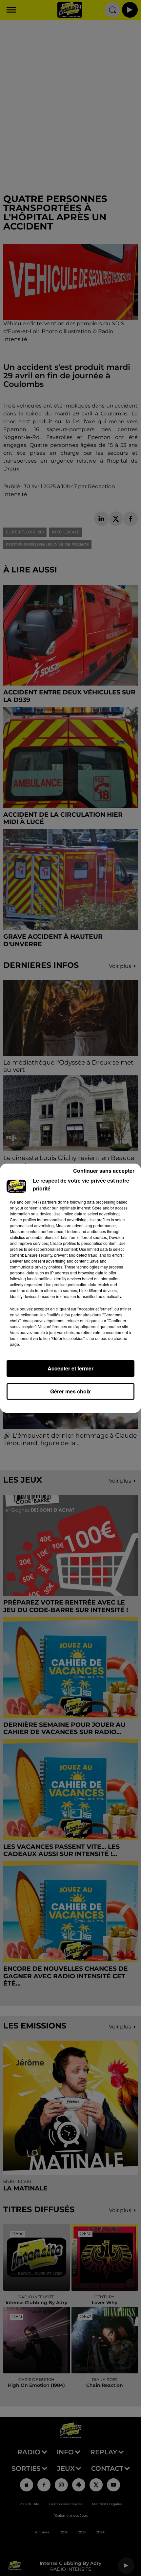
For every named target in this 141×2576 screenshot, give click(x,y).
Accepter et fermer (70, 1368)
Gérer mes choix (70, 1391)
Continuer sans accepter (104, 1171)
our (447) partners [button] (41, 1202)
